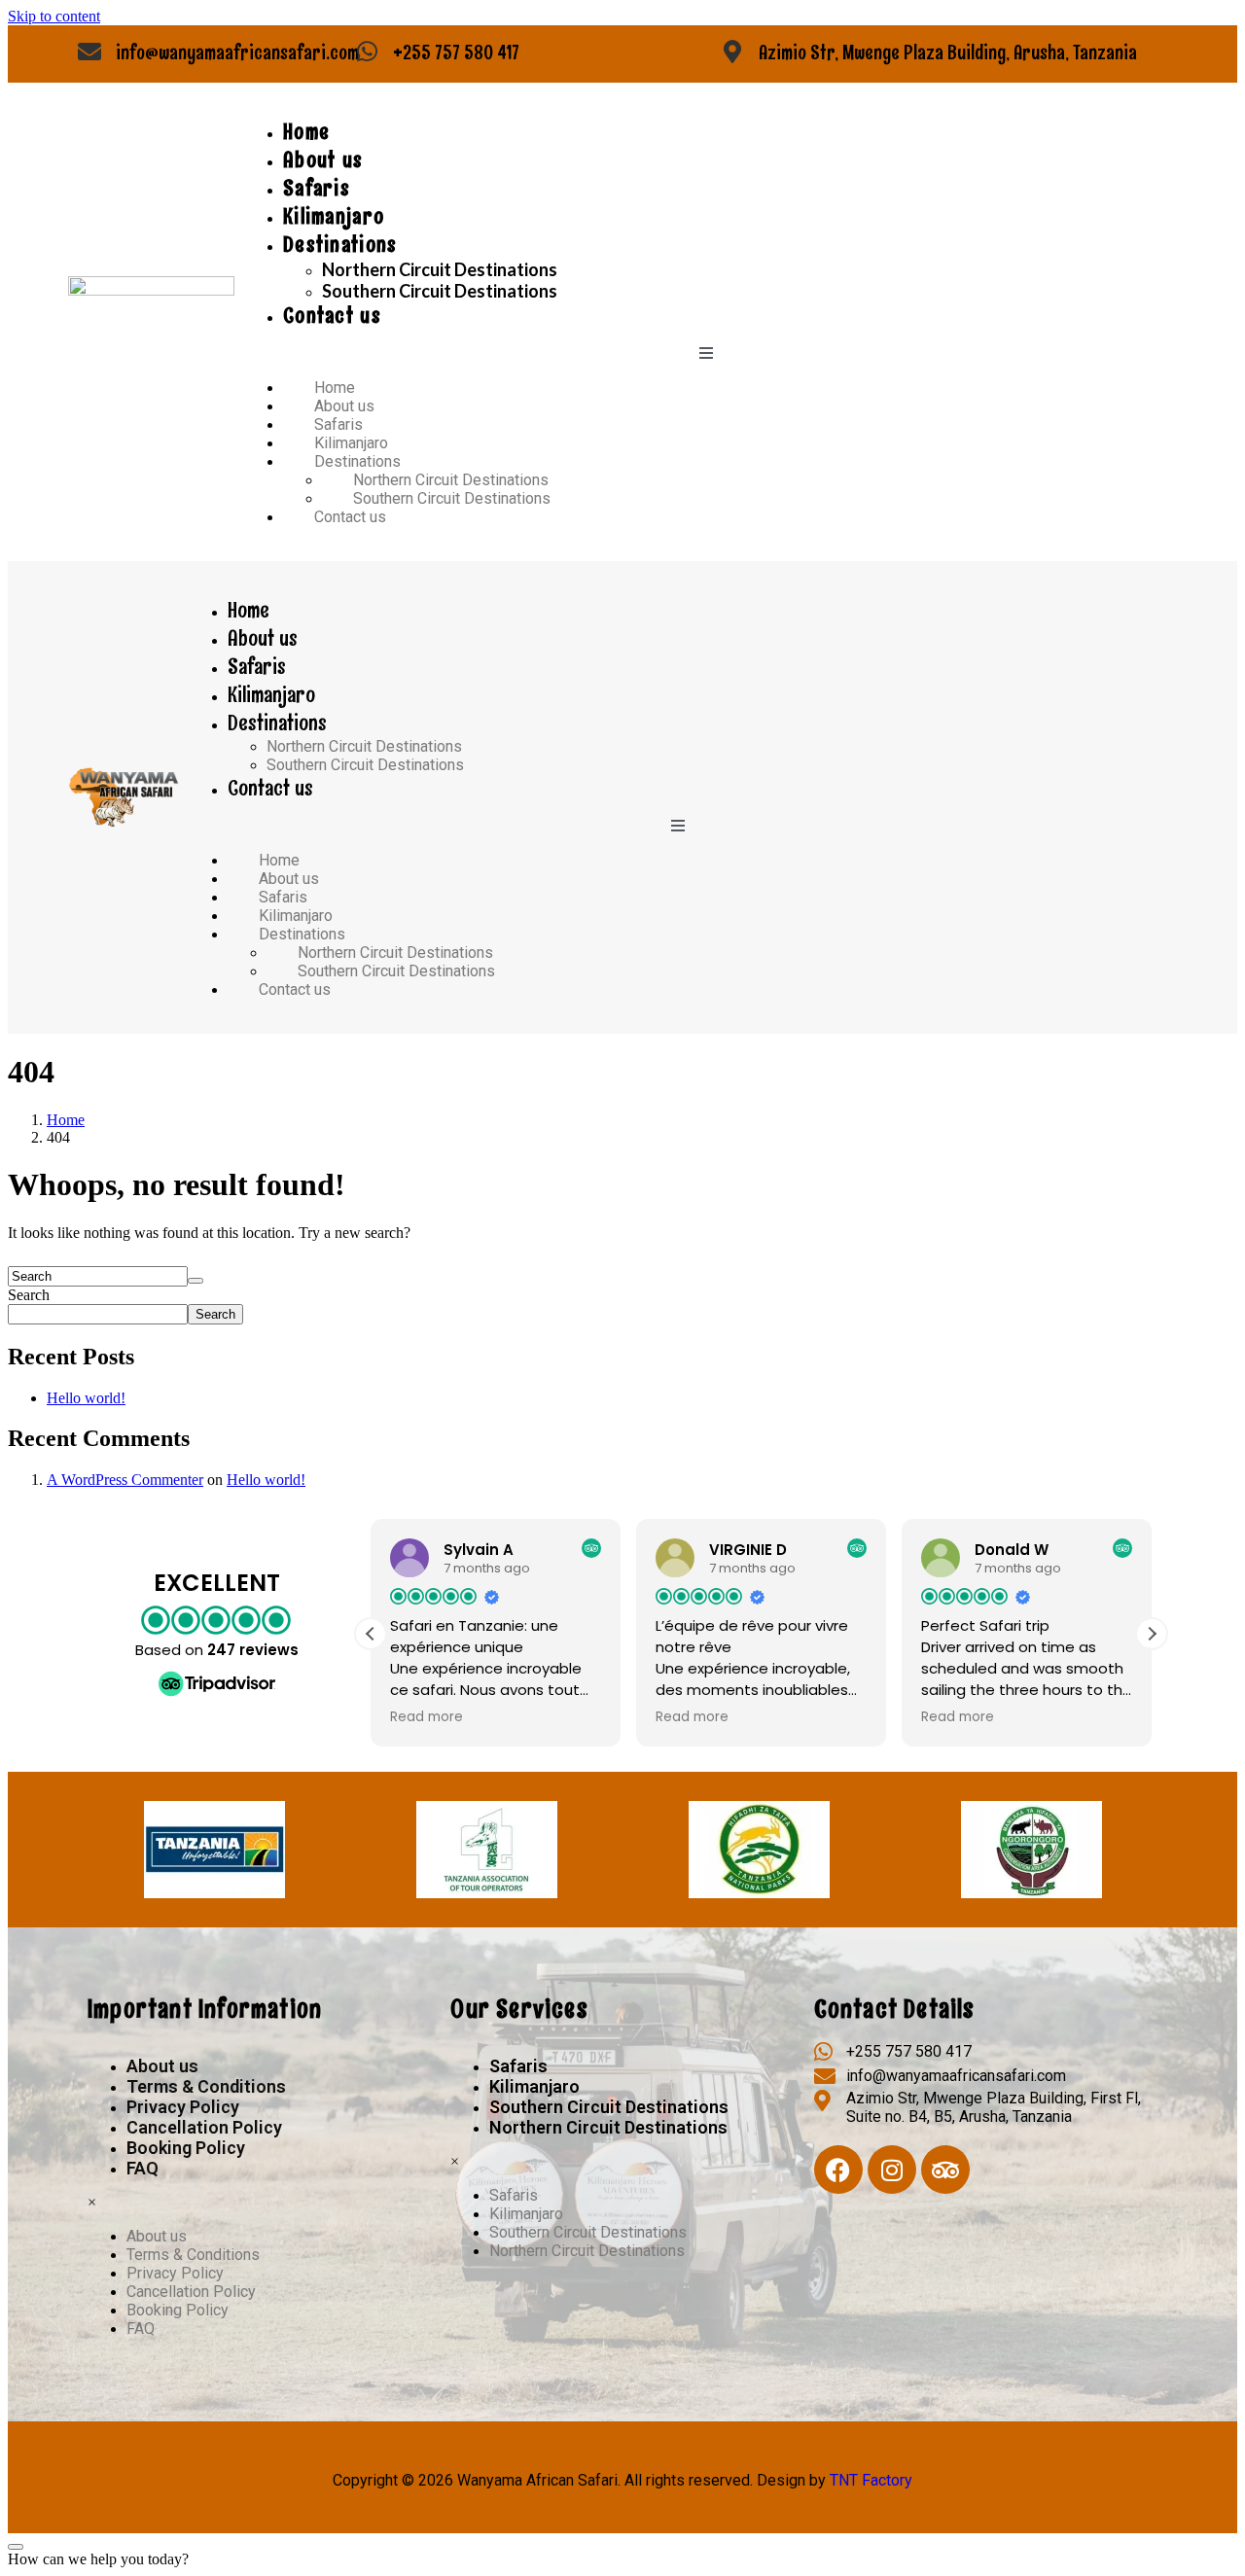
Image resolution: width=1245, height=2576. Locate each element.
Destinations (340, 245)
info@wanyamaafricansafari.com (237, 53)
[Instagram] (892, 2170)
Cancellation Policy (204, 2127)
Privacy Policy (183, 2107)
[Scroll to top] (16, 2547)
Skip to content (54, 16)
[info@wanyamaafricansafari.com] (89, 52)
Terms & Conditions (206, 2086)
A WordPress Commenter (125, 1480)
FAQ (142, 2168)
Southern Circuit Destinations (440, 291)
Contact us (332, 316)
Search (29, 1295)
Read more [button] (624, 1717)
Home (306, 132)
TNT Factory (871, 2480)
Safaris (317, 188)
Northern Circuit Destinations (440, 269)
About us (323, 160)
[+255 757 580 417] (367, 52)
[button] (1152, 1634)
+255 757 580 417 (456, 53)
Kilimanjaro (334, 216)
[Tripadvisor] (945, 2170)
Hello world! (86, 1398)
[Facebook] (838, 2170)
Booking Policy (186, 2148)
